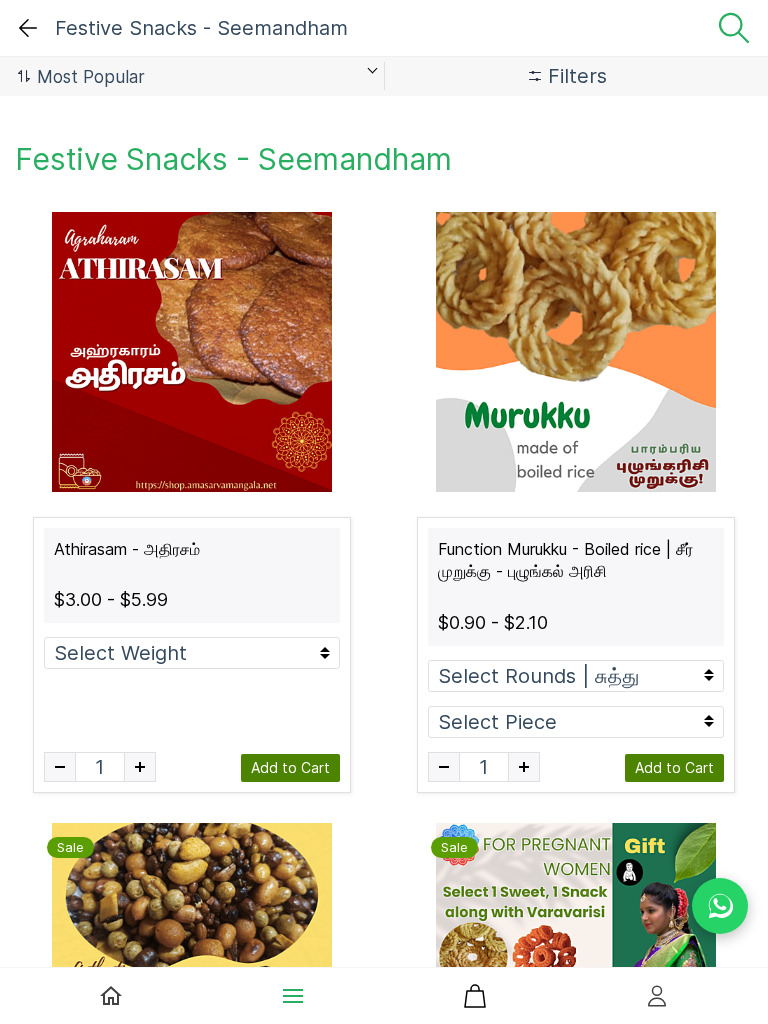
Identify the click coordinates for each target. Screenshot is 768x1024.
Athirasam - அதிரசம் (127, 549)
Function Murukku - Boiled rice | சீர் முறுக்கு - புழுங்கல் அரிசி (565, 560)
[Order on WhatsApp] (720, 906)
